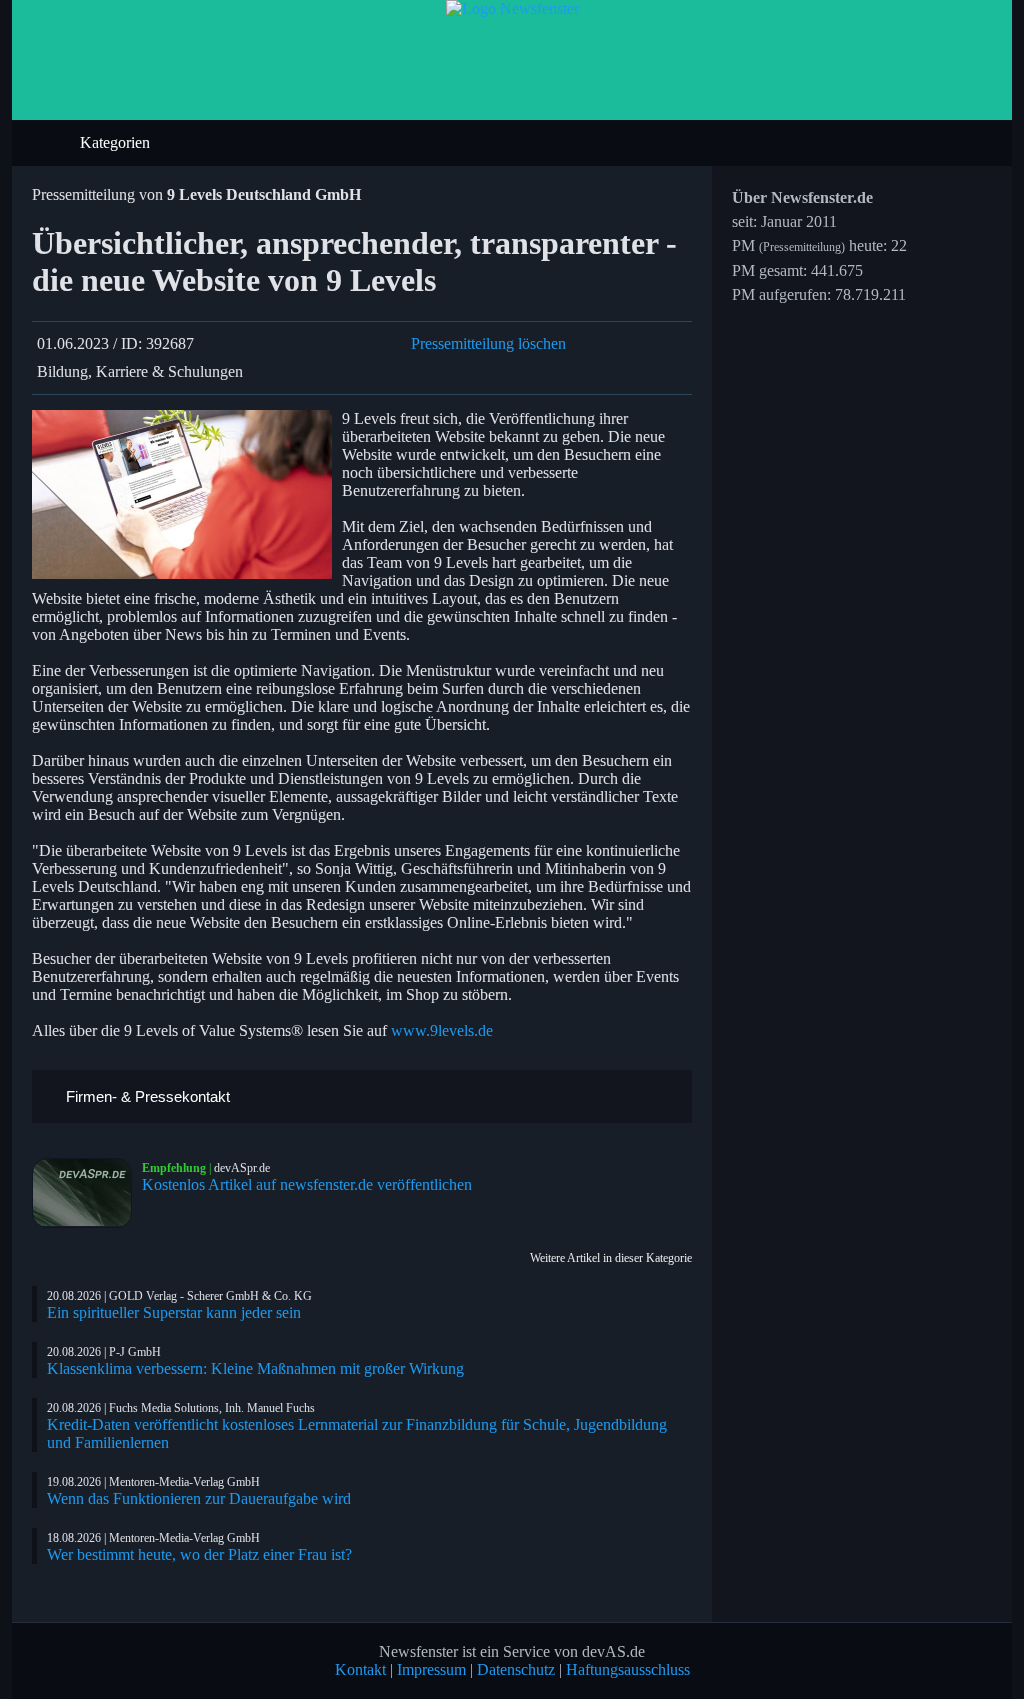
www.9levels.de (442, 1030)
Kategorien (117, 142)
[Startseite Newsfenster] (512, 8)
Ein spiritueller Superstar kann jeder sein (174, 1312)
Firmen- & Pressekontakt (146, 1096)
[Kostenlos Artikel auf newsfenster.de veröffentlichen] (87, 1193)
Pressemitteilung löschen (488, 343)
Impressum (431, 1669)
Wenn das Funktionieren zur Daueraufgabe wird (199, 1498)
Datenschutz (516, 1669)
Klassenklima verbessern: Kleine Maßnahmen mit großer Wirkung (255, 1368)
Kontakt (360, 1669)
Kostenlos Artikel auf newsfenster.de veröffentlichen (307, 1184)
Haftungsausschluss (628, 1669)
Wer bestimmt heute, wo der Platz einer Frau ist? (199, 1554)
